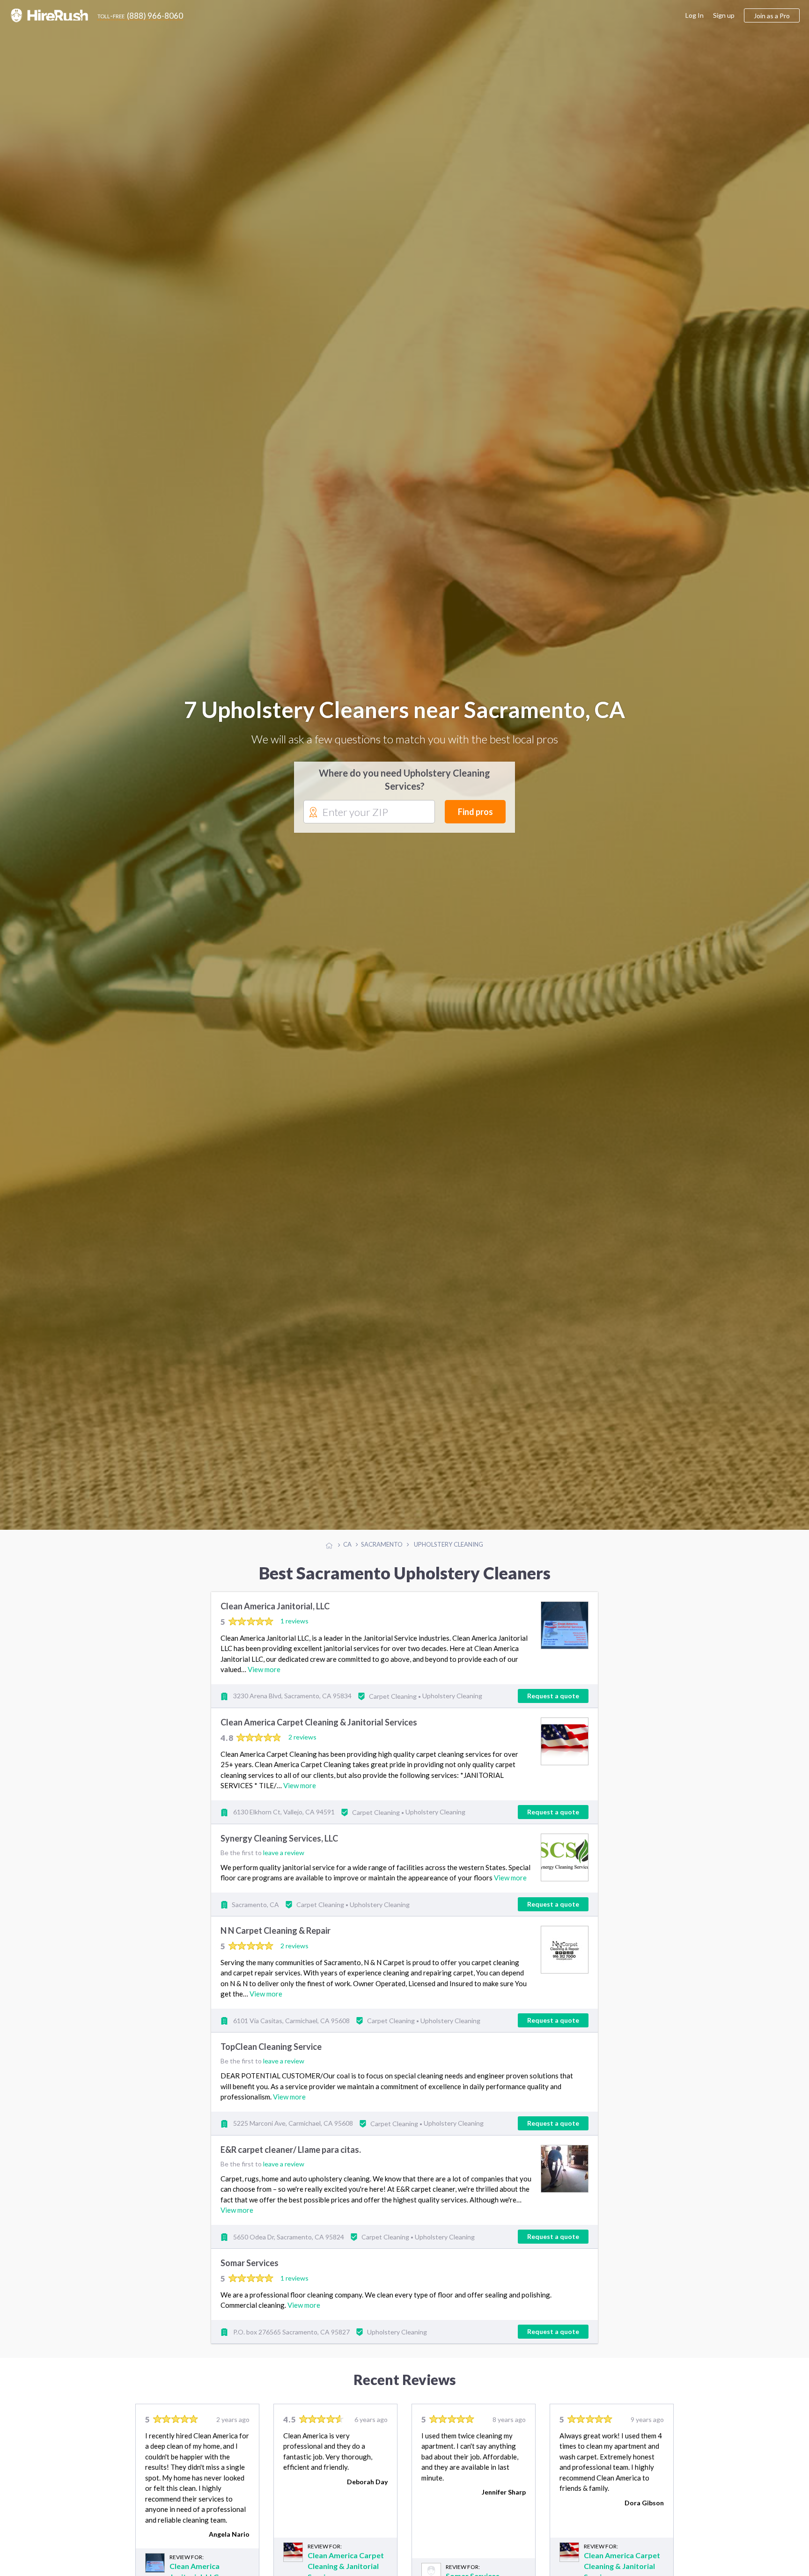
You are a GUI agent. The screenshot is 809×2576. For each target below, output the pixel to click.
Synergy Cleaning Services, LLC (279, 1854)
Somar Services (250, 2279)
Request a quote (553, 1711)
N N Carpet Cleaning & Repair (276, 1946)
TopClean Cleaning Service (271, 2062)
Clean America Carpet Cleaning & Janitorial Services (319, 1738)
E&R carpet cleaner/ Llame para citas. (291, 2165)
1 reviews (294, 1637)
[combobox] (369, 820)
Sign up (724, 15)
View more (264, 1685)
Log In (695, 15)
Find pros (475, 820)
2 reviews (302, 1753)
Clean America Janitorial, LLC (275, 1622)
